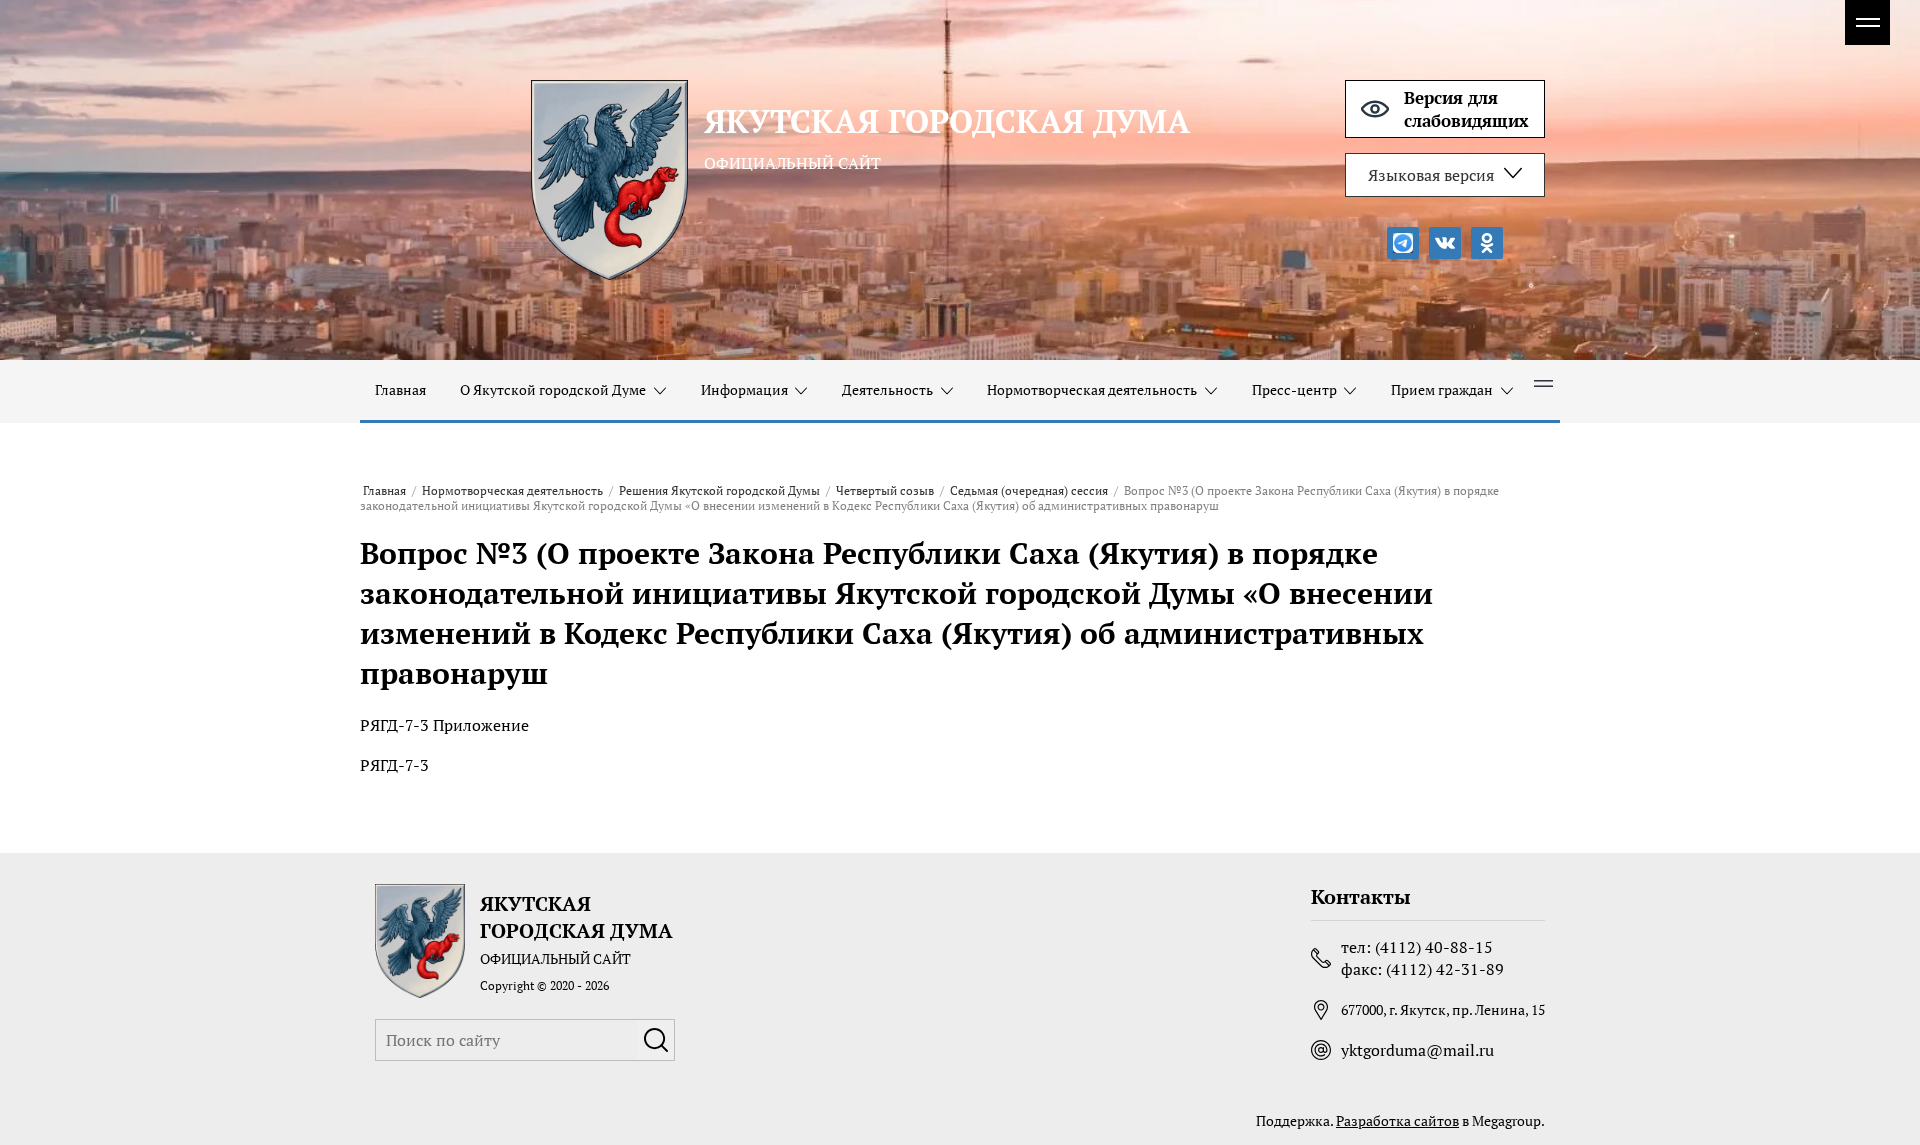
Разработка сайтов (1397, 1120)
